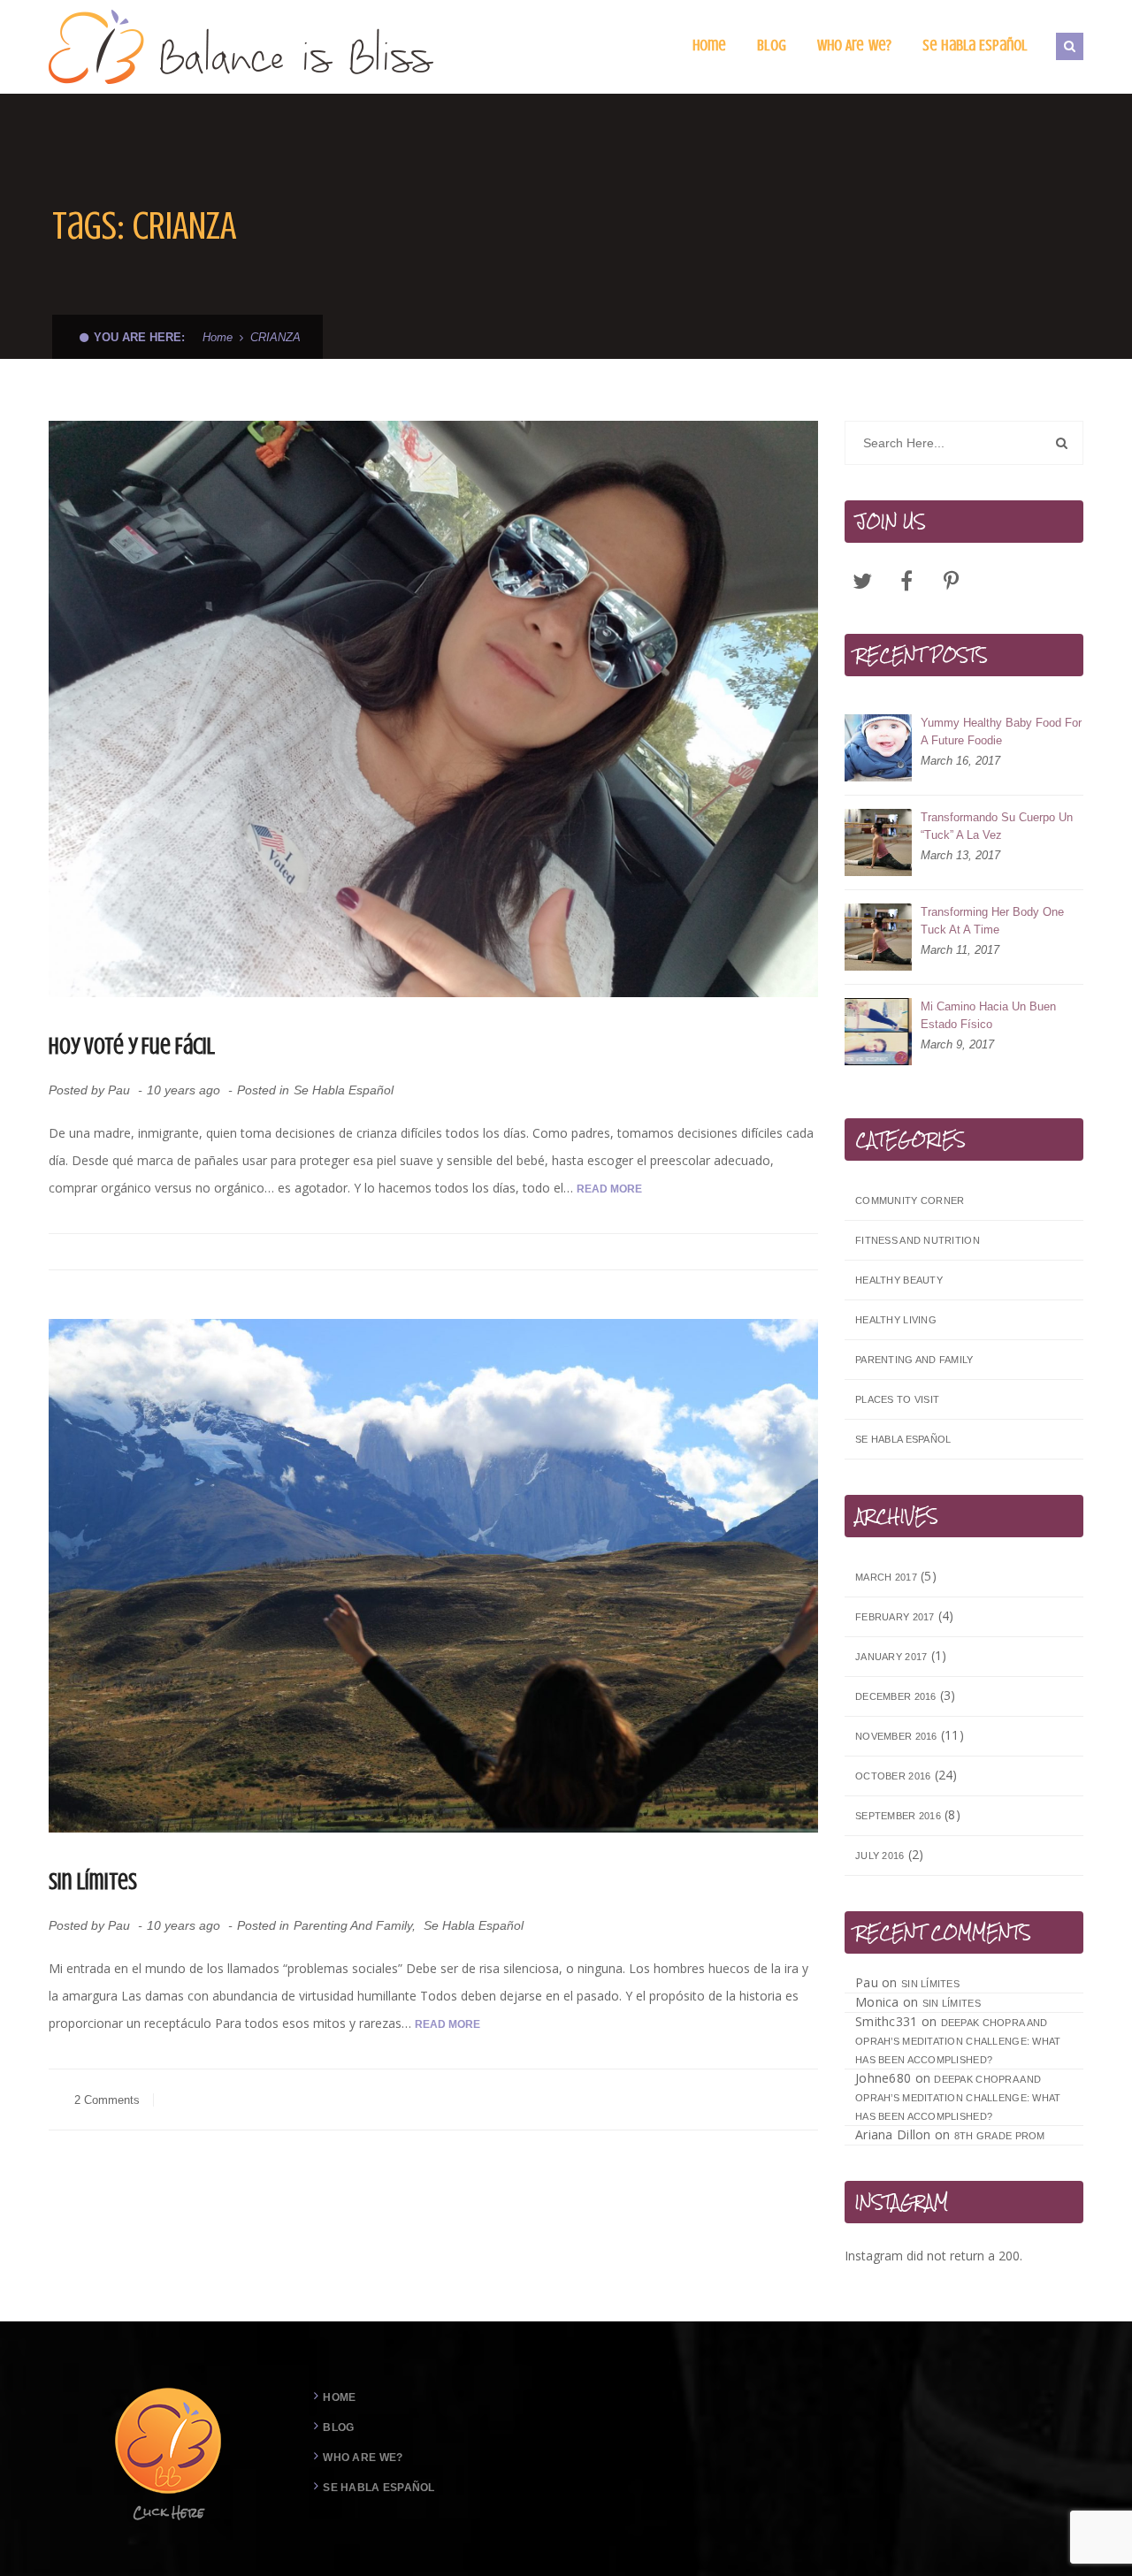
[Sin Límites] (433, 1576)
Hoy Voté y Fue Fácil (132, 1046)
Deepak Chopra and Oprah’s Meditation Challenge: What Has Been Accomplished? (958, 2041)
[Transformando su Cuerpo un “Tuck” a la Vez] (878, 842)
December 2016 (896, 1696)
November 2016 (896, 1736)
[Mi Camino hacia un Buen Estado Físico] (878, 1032)
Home (218, 337)
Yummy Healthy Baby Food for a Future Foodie (1001, 732)
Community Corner (910, 1200)
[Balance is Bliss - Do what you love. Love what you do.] (242, 46)
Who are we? (363, 2458)
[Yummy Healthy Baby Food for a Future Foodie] (878, 748)
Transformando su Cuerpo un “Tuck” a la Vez (997, 826)
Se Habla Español (344, 1090)
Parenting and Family (353, 1925)
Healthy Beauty (899, 1280)
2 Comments (105, 2100)
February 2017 (895, 1617)
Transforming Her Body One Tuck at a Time (992, 921)
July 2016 (880, 1856)
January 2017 (891, 1657)
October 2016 (893, 1776)
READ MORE (609, 1189)
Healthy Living (896, 1320)
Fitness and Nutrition (918, 1240)
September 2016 (898, 1816)
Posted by (89, 1090)
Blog (338, 2427)
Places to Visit (897, 1399)
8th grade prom (1000, 2136)
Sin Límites (93, 1882)
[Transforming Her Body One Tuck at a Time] (878, 937)
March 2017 (886, 1577)
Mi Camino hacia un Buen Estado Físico (988, 1015)
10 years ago (185, 1090)
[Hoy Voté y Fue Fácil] (433, 709)
